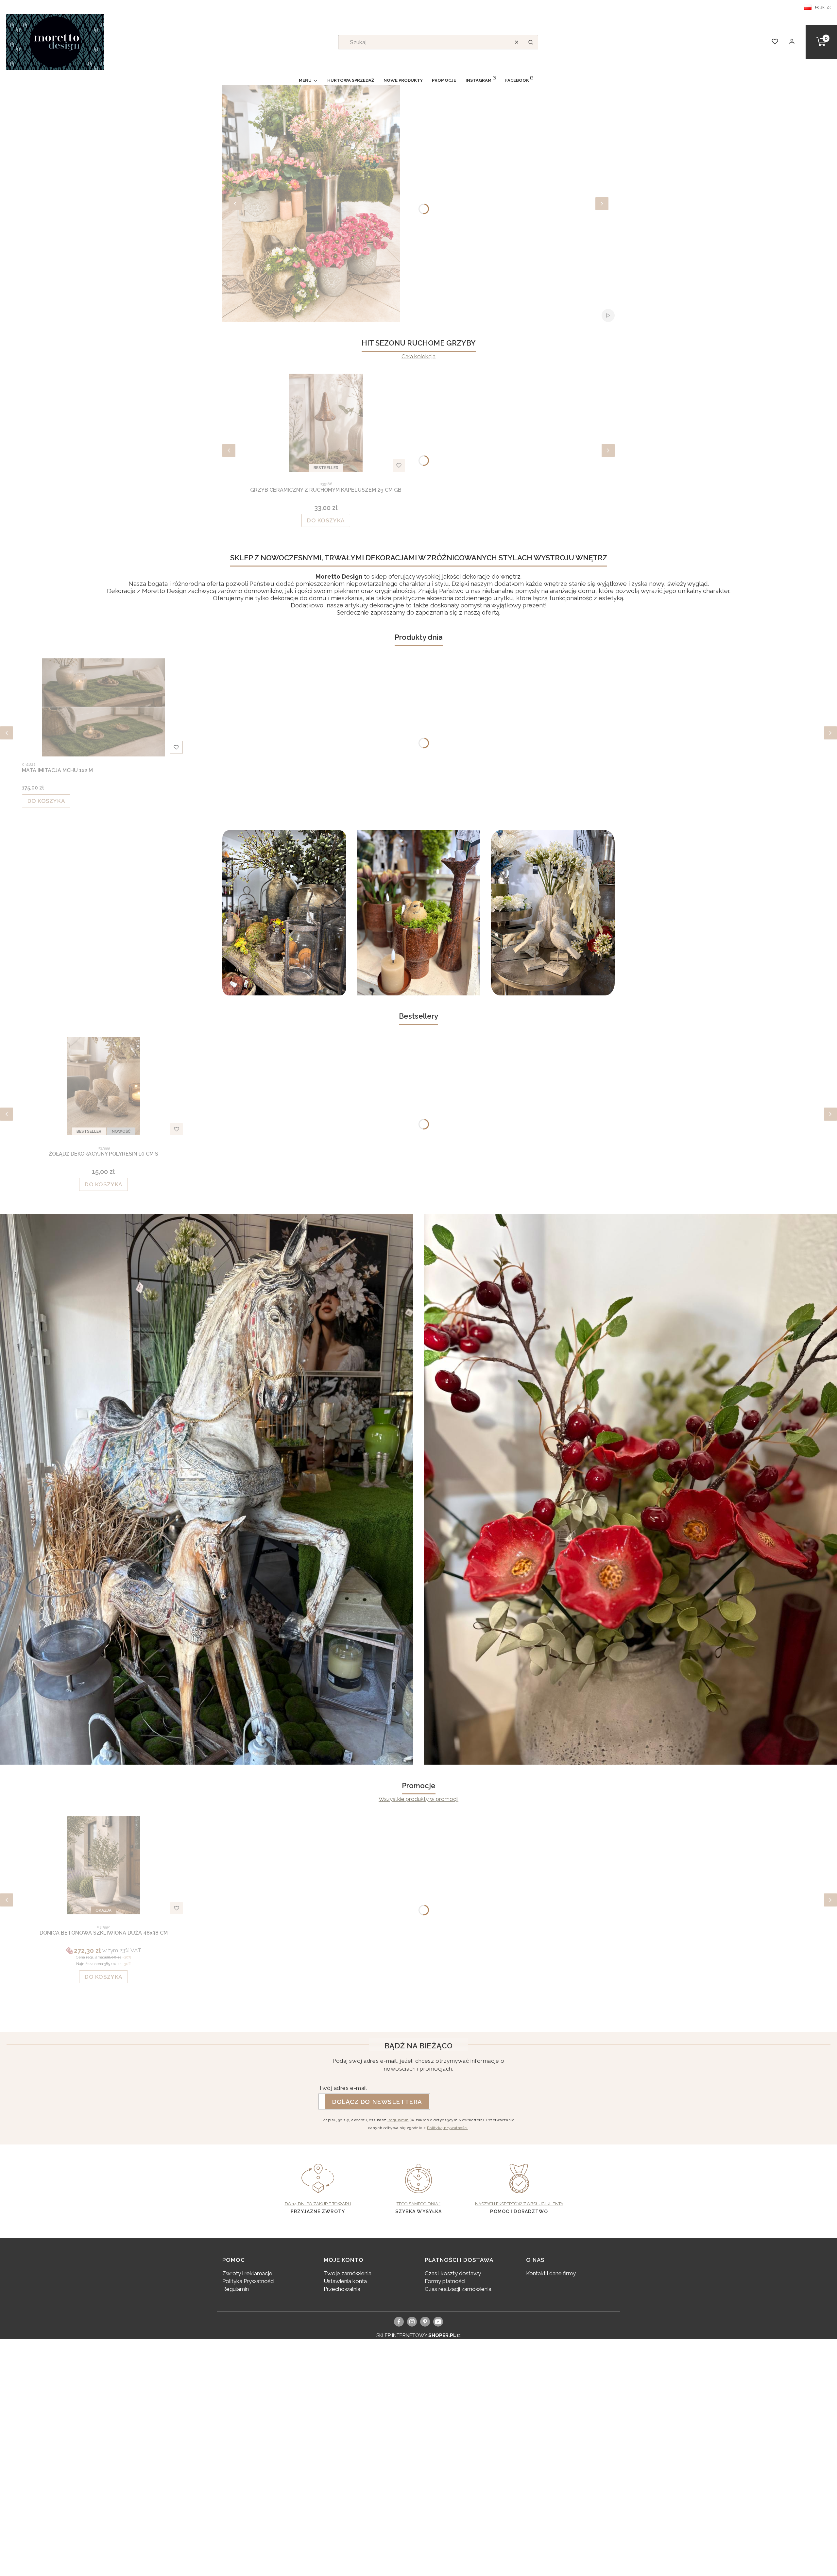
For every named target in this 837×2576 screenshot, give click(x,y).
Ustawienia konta (345, 2281)
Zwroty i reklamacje (247, 2273)
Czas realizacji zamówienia (458, 2289)
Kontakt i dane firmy (551, 2273)
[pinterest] (425, 2322)
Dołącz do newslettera (377, 2102)
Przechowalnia (342, 2289)
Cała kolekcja (418, 356)
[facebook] (399, 2322)
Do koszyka (326, 520)
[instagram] (412, 2322)
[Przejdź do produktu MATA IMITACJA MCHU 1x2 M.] (104, 707)
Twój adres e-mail (343, 2088)
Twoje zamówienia (348, 2273)
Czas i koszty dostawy (453, 2273)
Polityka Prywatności (248, 2281)
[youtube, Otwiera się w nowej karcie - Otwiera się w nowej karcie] (438, 2322)
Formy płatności (445, 2281)
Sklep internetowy (416, 2335)
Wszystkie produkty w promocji (418, 1799)
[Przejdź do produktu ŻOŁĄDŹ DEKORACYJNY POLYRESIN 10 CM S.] (104, 1086)
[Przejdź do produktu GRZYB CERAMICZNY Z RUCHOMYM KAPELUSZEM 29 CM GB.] (326, 423)
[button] (531, 42)
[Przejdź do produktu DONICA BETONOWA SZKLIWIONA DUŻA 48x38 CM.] (104, 1865)
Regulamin (398, 2120)
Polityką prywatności (447, 2128)
